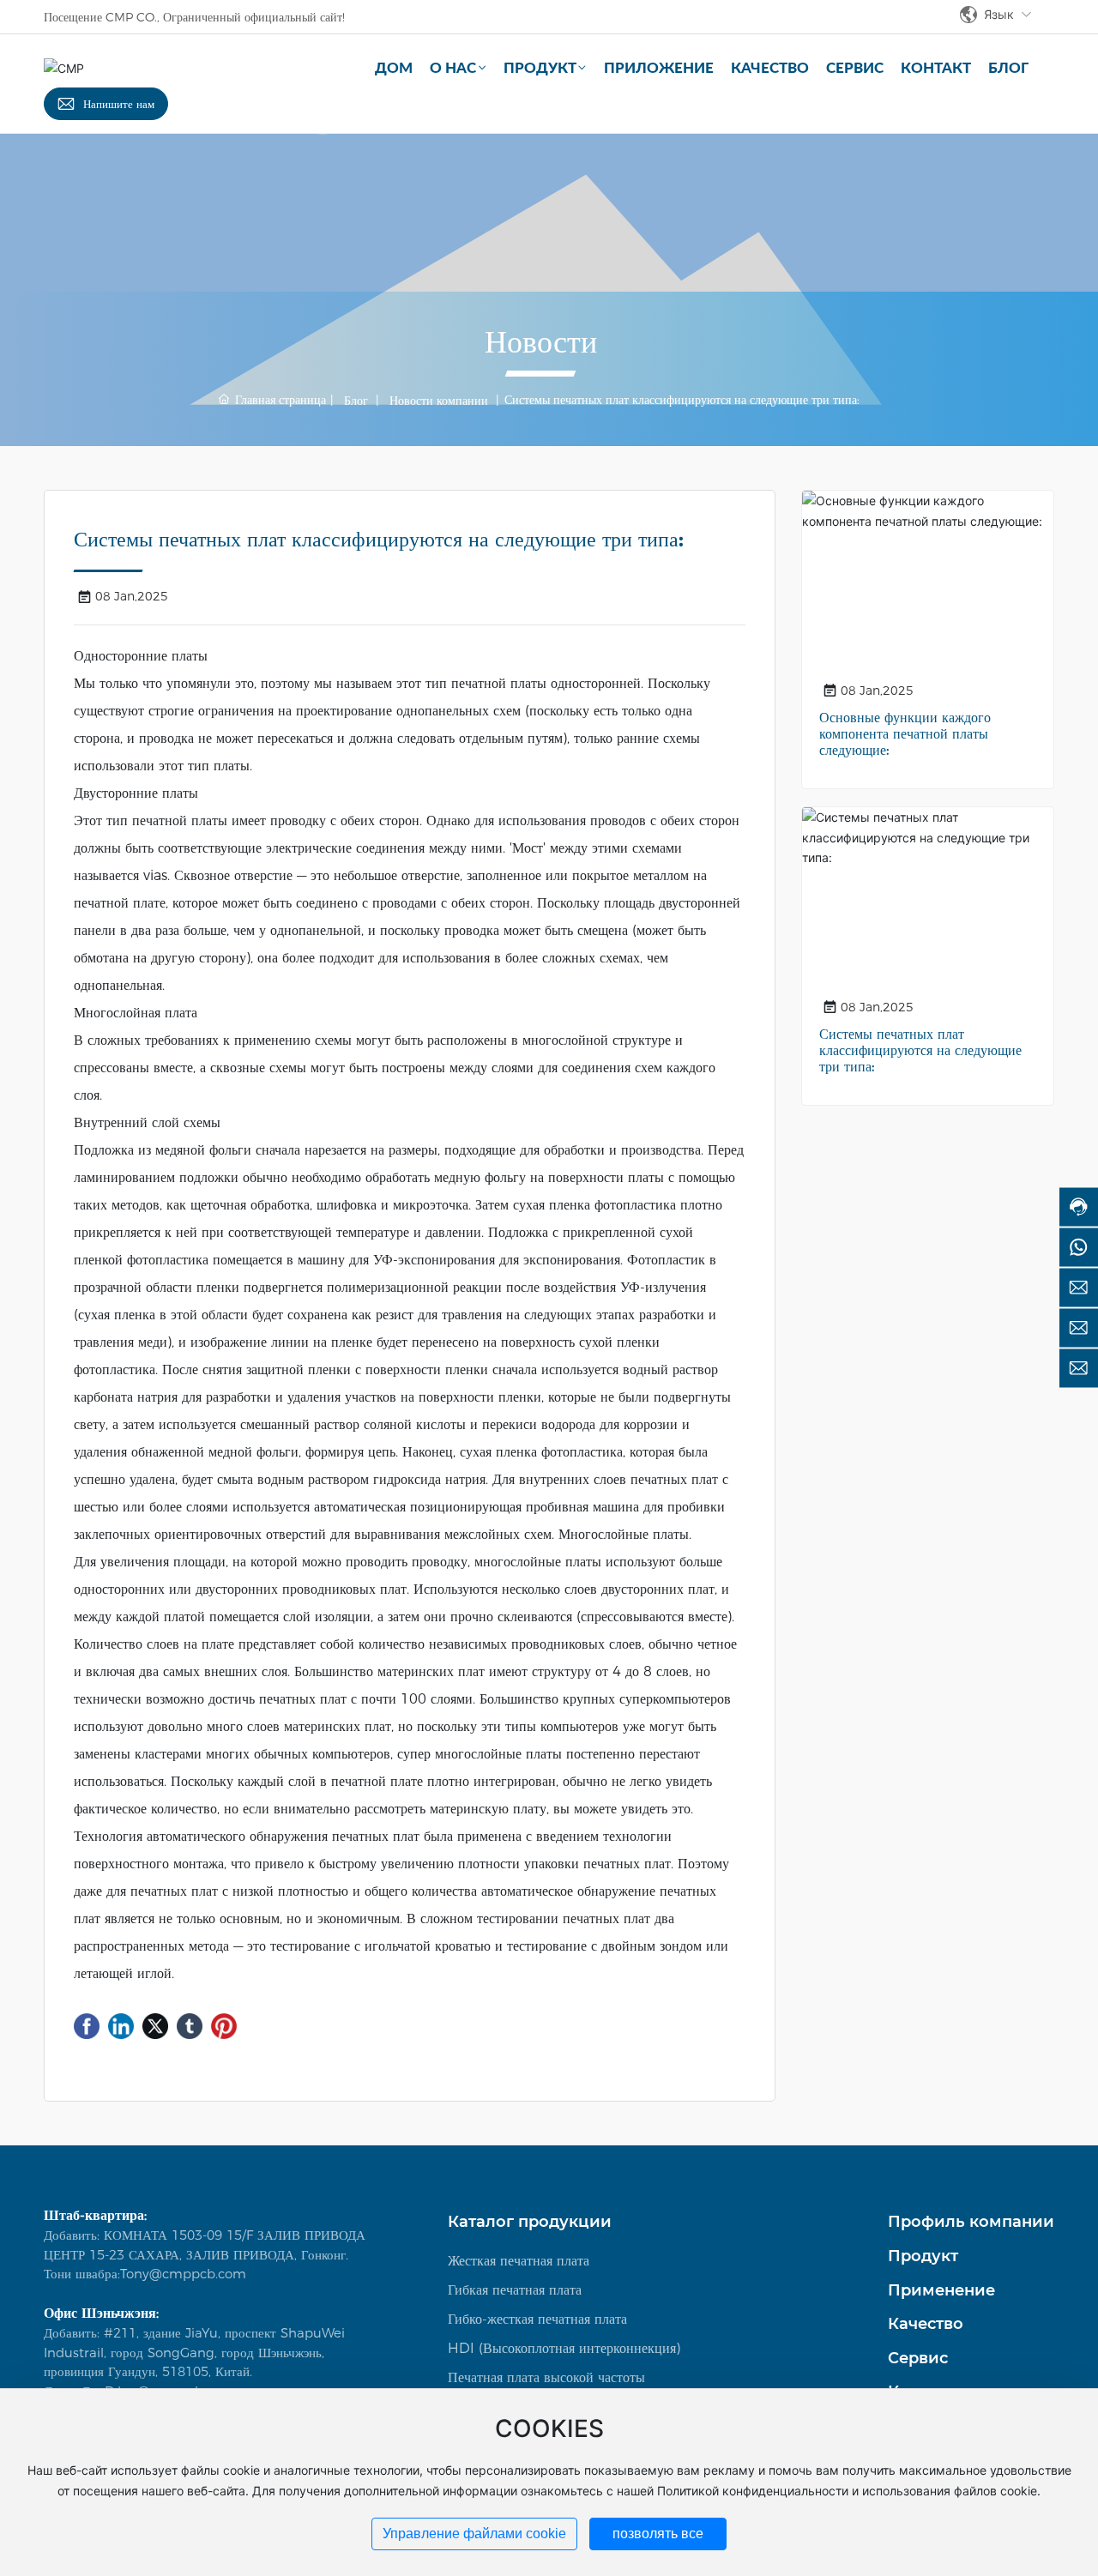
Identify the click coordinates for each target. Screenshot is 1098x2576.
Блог (356, 401)
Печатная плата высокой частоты (546, 2377)
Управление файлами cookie (474, 2534)
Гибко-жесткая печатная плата (537, 2319)
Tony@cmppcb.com (183, 2274)
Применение (941, 2290)
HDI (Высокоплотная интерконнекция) (564, 2348)
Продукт (923, 2256)
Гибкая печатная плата (515, 2290)
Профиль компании (971, 2222)
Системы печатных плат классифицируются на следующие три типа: (920, 1050)
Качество (926, 2324)
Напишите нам (119, 104)
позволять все (658, 2534)
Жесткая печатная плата (519, 2261)
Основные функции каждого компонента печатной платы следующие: (905, 734)
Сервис (918, 2358)
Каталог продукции (530, 2222)
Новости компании (439, 401)
